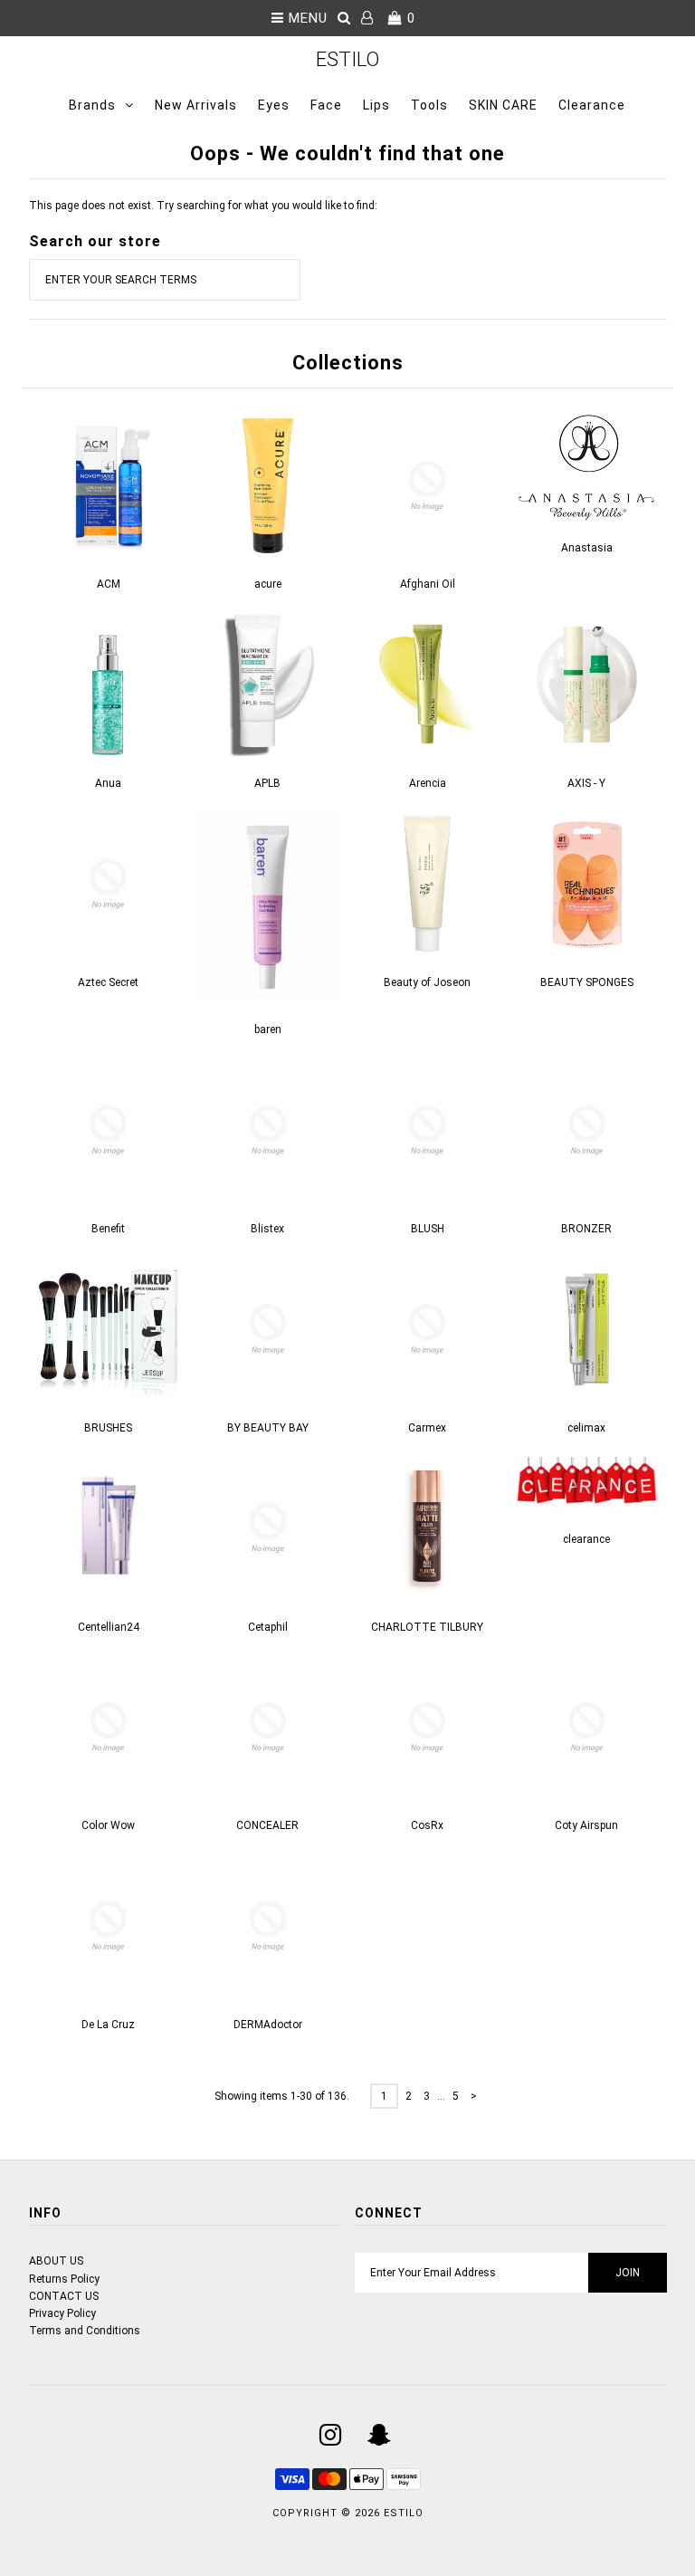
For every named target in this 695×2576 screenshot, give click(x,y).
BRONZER (586, 1229)
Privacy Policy (62, 2313)
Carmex (427, 1428)
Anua (108, 783)
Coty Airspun (586, 1825)
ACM (109, 584)
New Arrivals (196, 105)
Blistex (267, 1229)
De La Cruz (108, 2025)
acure (268, 584)
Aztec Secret (108, 982)
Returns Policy (64, 2279)
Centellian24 (109, 1627)
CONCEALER (267, 1825)
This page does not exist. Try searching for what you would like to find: (203, 206)
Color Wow (108, 1825)
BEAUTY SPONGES (587, 982)
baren (268, 1029)
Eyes (274, 105)
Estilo (347, 59)
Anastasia (587, 548)
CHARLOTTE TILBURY (427, 1627)
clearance (586, 1539)
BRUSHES (108, 1428)
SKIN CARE (503, 105)
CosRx (427, 1825)
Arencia (428, 783)
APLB (267, 783)
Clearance (592, 105)
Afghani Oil (428, 584)
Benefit (108, 1229)
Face (326, 105)
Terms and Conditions (85, 2331)
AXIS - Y (586, 783)
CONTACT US (64, 2296)
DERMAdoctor (268, 2025)
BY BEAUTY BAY (268, 1428)
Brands (92, 105)
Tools (429, 105)
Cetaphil (268, 1627)
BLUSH (428, 1229)
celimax (586, 1428)
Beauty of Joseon (427, 982)
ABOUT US (56, 2261)
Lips (376, 105)
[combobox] (165, 280)
